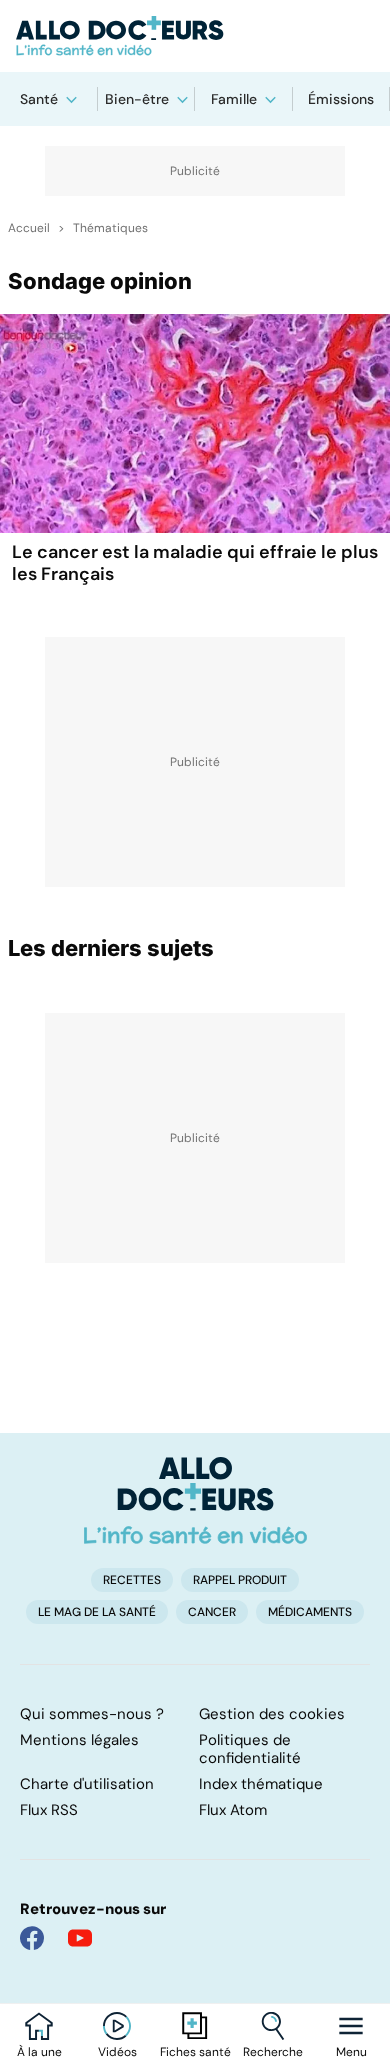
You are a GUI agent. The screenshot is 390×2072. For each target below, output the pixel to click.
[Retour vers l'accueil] (195, 36)
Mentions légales (79, 1740)
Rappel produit (240, 1580)
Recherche (273, 2052)
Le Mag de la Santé (97, 1612)
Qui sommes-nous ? (92, 1714)
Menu (351, 2052)
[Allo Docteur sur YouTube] (80, 1938)
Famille (234, 99)
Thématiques (110, 228)
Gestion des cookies (272, 1714)
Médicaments (310, 1612)
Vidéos (117, 2052)
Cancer (212, 1612)
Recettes (132, 1580)
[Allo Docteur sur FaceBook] (32, 1938)
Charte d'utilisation (87, 1784)
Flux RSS (49, 1810)
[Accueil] (195, 1500)
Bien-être (137, 99)
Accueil (29, 228)
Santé (39, 99)
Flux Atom (233, 1810)
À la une (39, 2052)
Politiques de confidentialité (250, 1749)
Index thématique (261, 1784)
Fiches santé (195, 2052)
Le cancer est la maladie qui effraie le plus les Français (195, 563)
